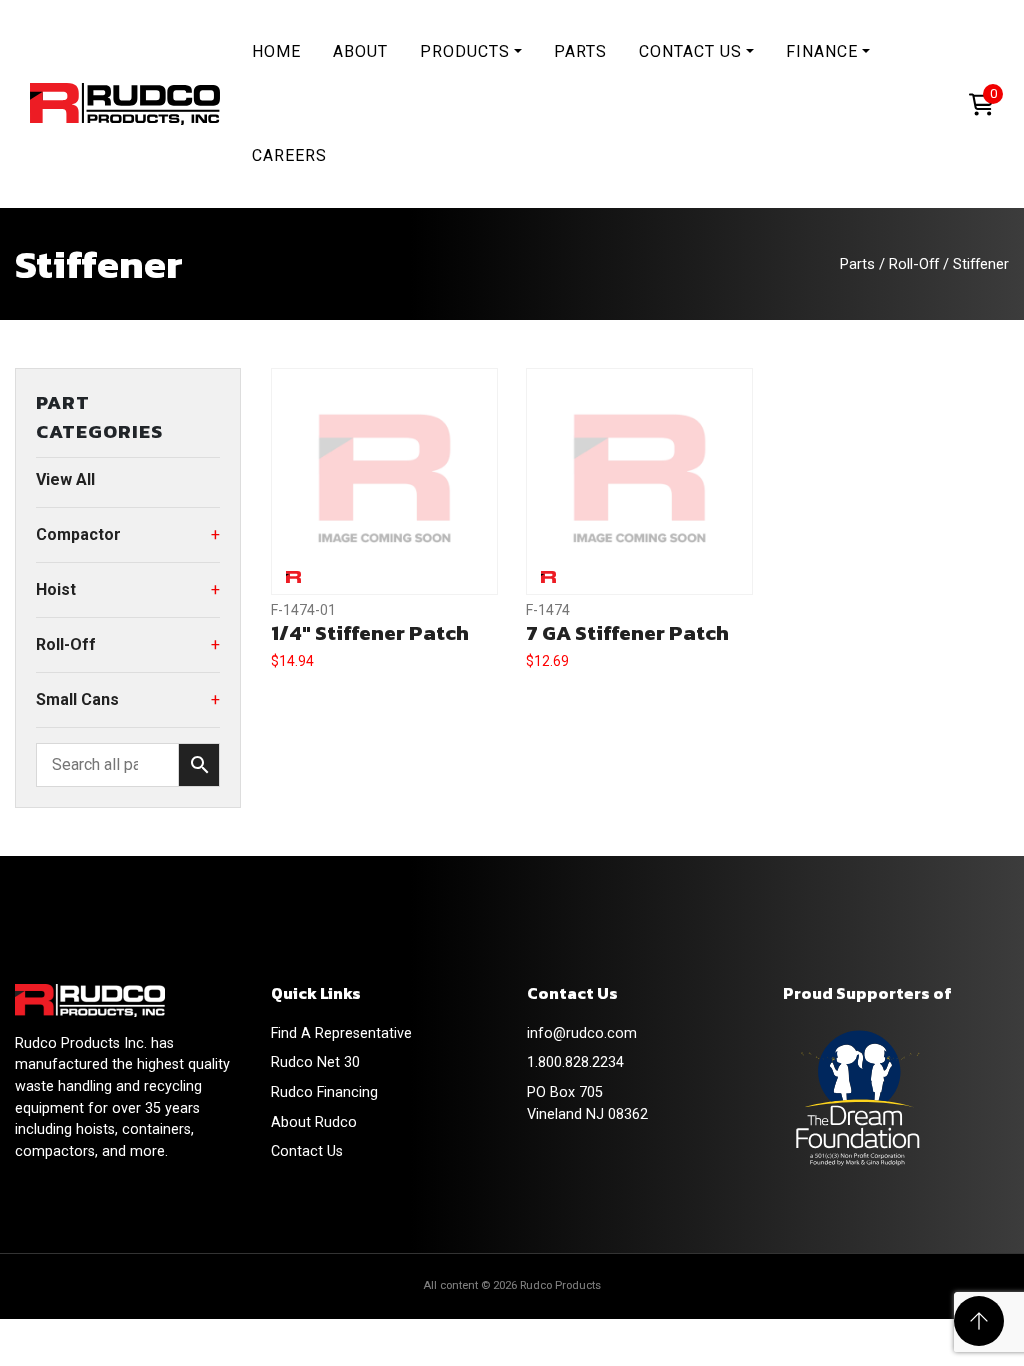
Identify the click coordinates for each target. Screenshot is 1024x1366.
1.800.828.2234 (575, 1062)
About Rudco (314, 1122)
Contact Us (690, 51)
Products (465, 51)
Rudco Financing (324, 1092)
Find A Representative (341, 1033)
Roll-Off (914, 264)
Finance (822, 51)
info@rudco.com (582, 1033)
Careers (289, 155)
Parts (580, 51)
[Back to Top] (979, 1321)
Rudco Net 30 (315, 1062)
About (360, 51)
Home (276, 51)
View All (65, 479)
